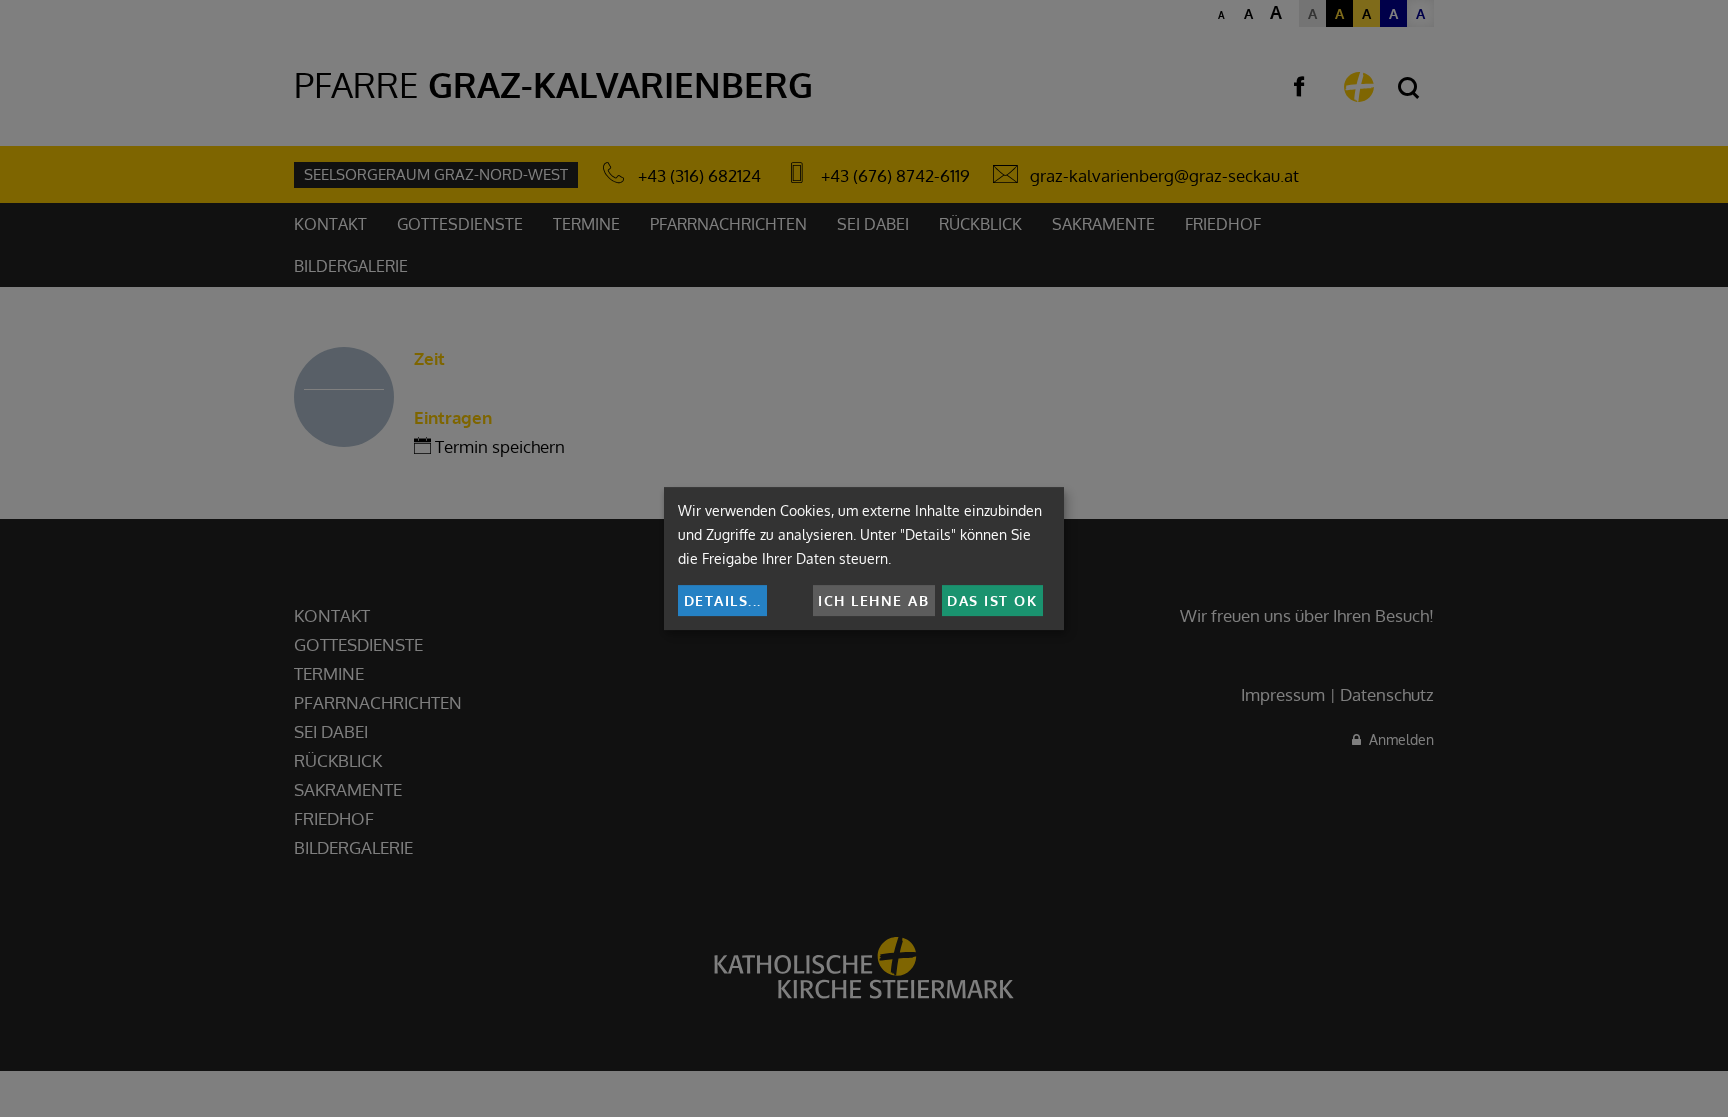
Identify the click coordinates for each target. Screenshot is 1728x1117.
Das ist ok (992, 600)
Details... (723, 600)
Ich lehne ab (873, 600)
